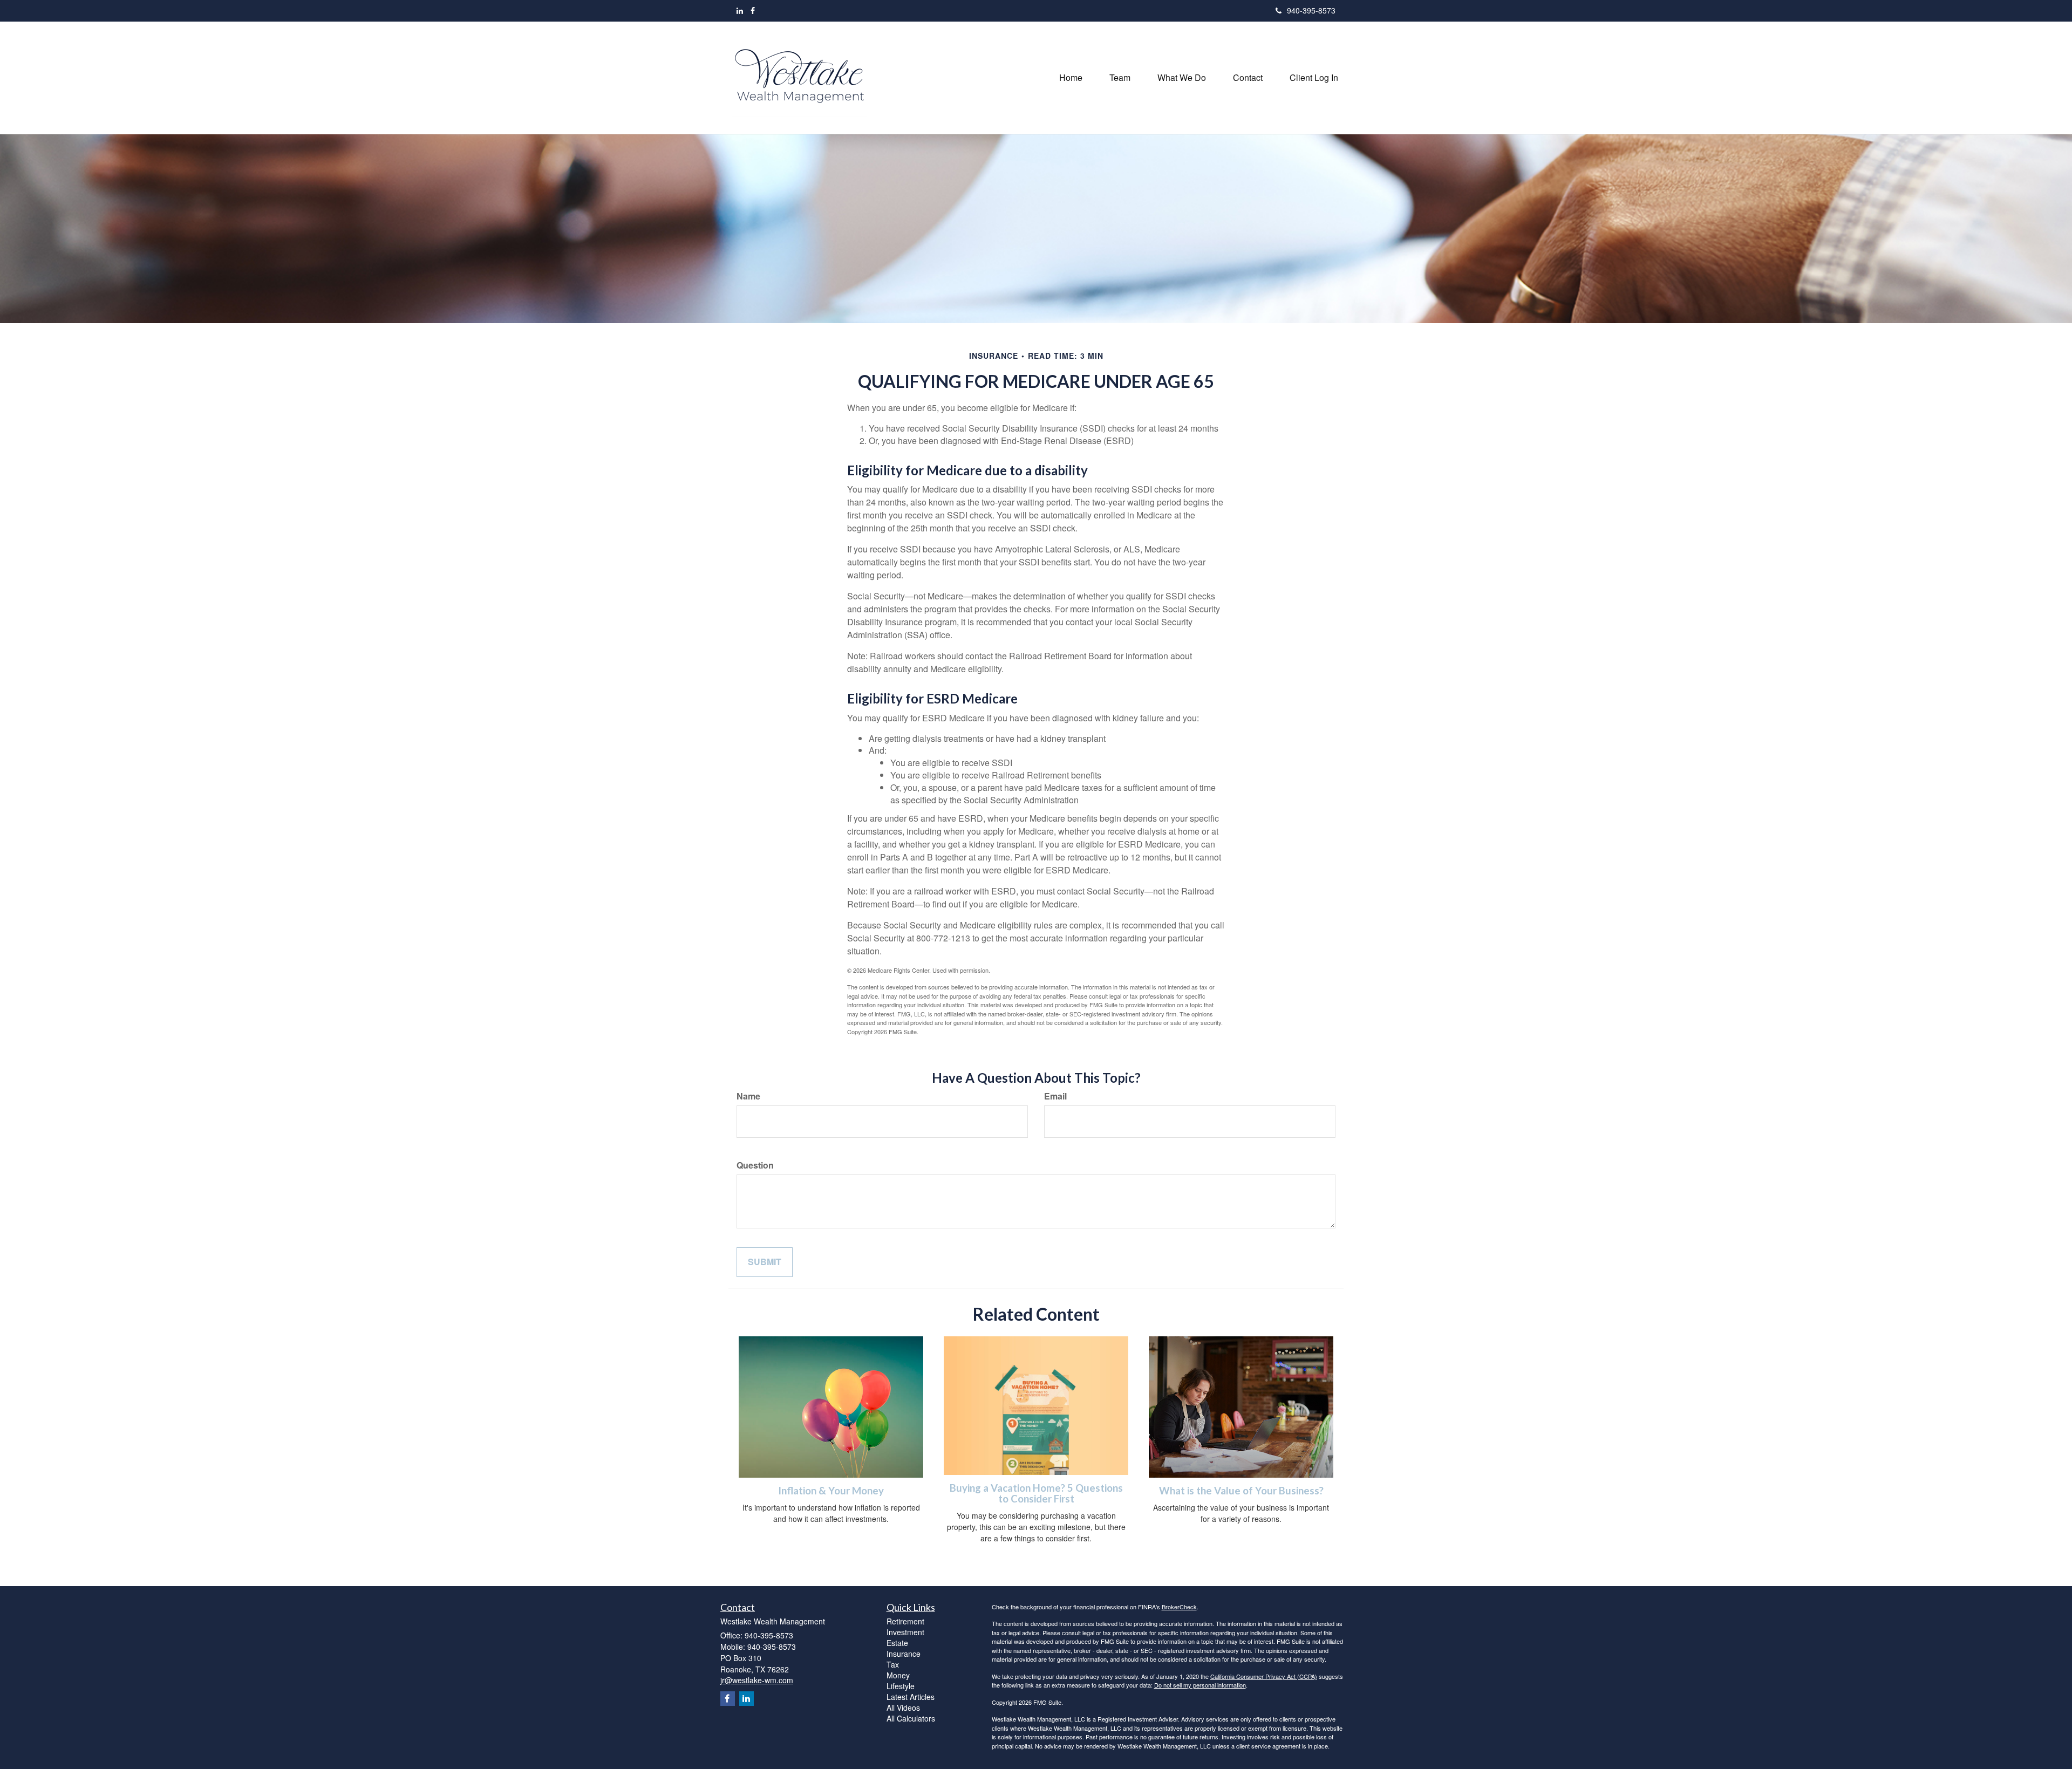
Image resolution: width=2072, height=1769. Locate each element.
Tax (893, 1664)
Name (748, 1096)
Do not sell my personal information (1200, 1685)
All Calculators (911, 1718)
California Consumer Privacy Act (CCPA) (1264, 1676)
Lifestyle (901, 1686)
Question (755, 1165)
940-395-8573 (1311, 10)
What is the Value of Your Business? (1241, 1491)
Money (898, 1675)
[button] (1120, 78)
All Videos (903, 1707)
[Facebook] (753, 10)
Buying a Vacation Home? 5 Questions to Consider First (1036, 1494)
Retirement (905, 1621)
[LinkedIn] (740, 10)
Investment (905, 1632)
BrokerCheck (1179, 1607)
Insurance (904, 1654)
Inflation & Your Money (831, 1491)
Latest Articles (911, 1697)
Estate (897, 1643)
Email (1055, 1096)
